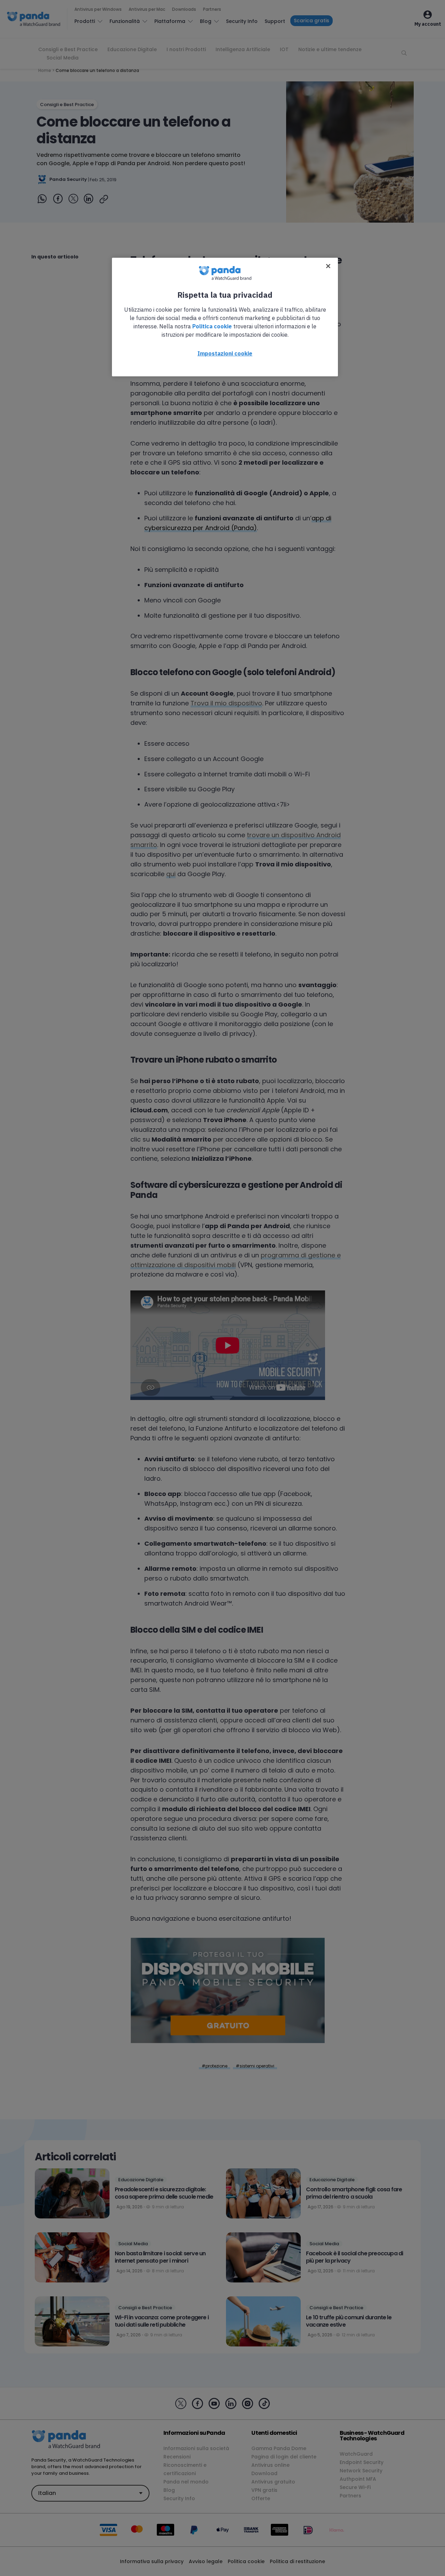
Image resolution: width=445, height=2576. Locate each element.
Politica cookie (212, 326)
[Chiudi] (328, 266)
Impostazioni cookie (225, 353)
